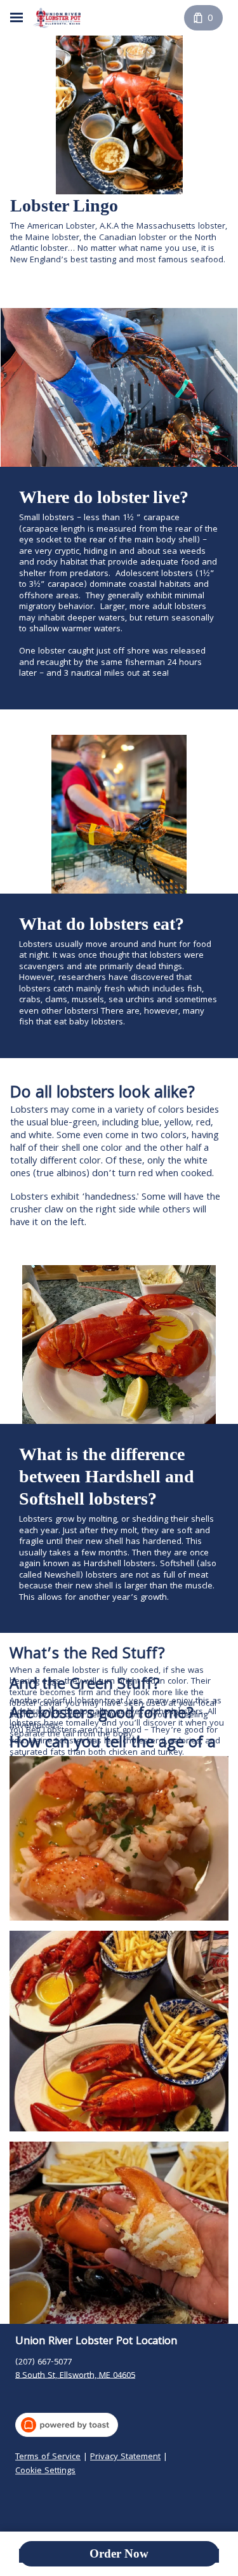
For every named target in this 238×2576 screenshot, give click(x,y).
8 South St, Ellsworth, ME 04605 (75, 2375)
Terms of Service (48, 2458)
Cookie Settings (45, 2472)
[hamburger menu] (17, 18)
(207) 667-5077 (43, 2362)
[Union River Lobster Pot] (57, 18)
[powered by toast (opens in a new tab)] (67, 2425)
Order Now (119, 2553)
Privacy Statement (125, 2458)
